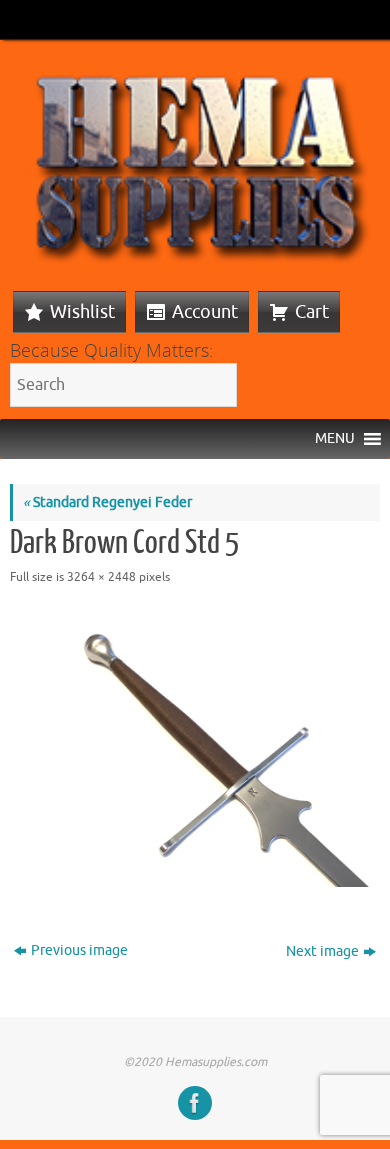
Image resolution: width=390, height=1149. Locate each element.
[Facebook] (195, 1103)
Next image (322, 951)
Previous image (79, 950)
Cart (312, 312)
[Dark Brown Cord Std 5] (195, 749)
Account (205, 312)
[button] (335, 439)
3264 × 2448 (101, 577)
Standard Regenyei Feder (107, 502)
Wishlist (82, 312)
